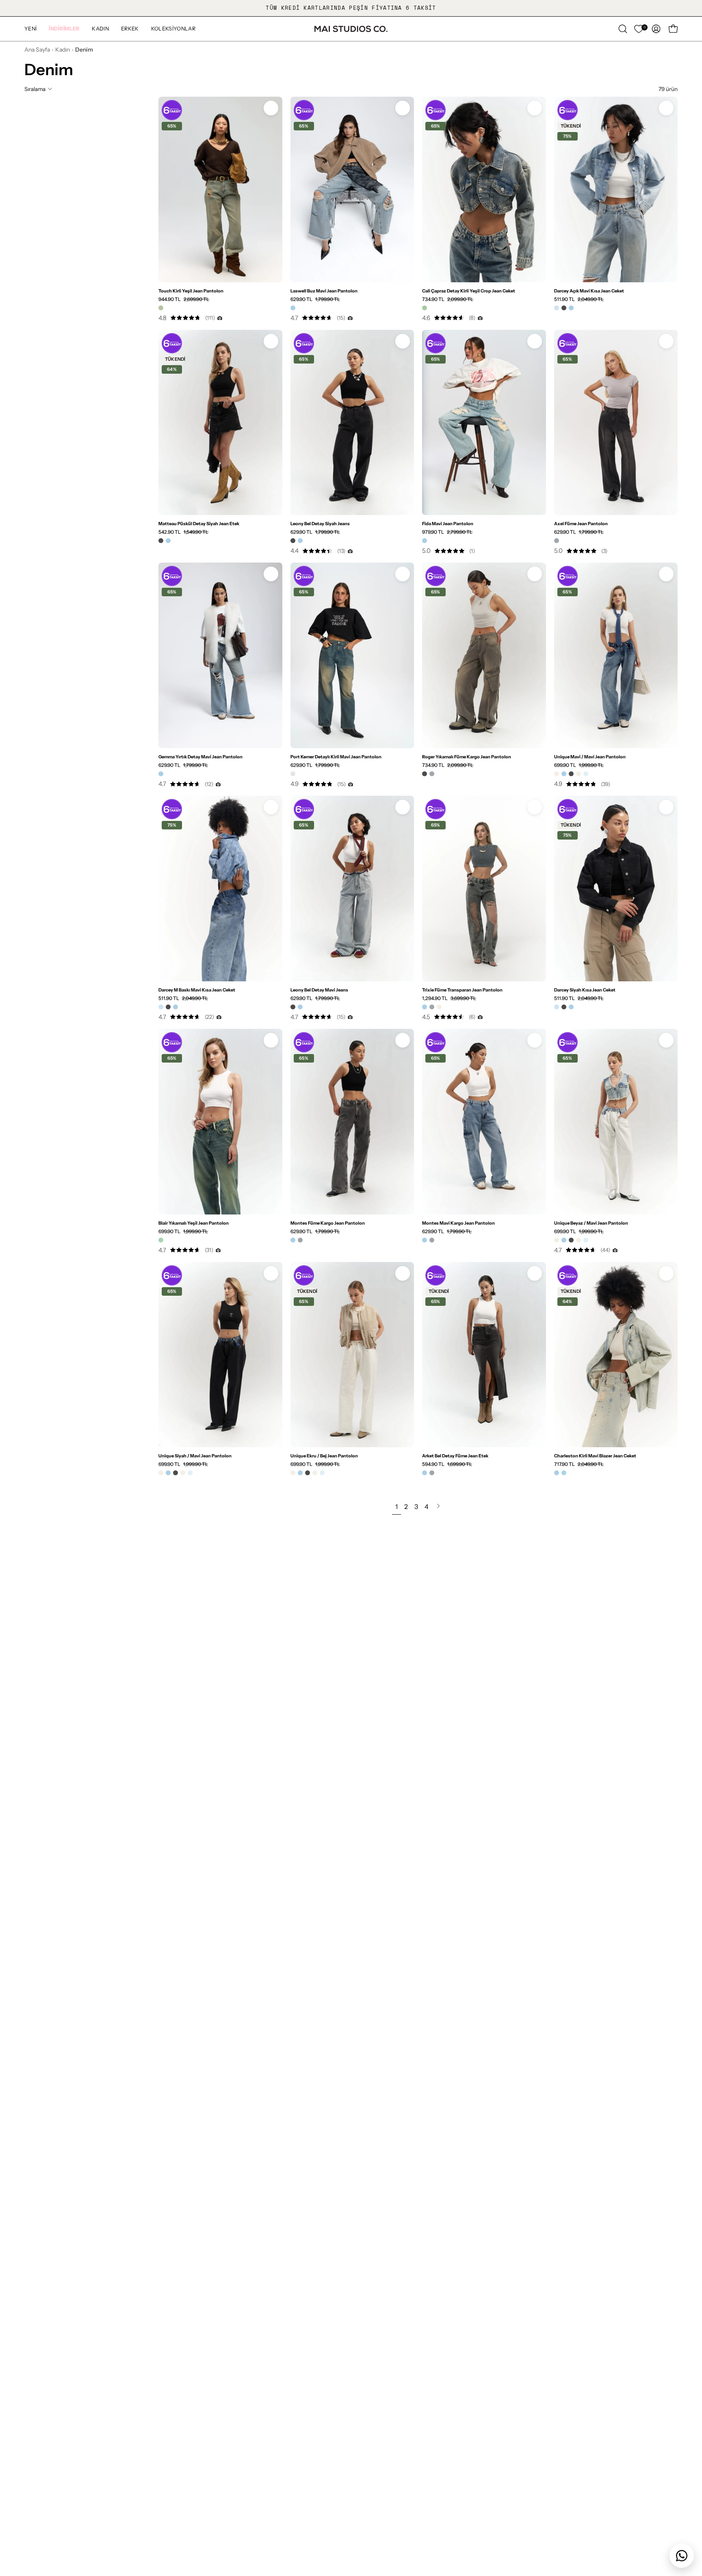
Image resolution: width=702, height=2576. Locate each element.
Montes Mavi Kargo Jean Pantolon (458, 1223)
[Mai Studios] (351, 29)
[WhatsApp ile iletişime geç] (682, 2556)
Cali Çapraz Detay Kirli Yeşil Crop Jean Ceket (469, 291)
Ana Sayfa (37, 50)
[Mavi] (293, 308)
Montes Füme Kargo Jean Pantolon (328, 1223)
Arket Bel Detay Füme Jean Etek (455, 1456)
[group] (351, 8)
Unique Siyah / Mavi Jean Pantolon (195, 1456)
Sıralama (35, 89)
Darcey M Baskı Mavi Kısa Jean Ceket (197, 990)
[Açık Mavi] (557, 308)
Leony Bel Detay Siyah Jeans (320, 524)
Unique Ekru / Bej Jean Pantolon (324, 1456)
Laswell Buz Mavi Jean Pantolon (324, 291)
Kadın (63, 50)
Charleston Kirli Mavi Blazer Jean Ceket (595, 1456)
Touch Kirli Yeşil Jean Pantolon (191, 291)
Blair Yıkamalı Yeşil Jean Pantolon (194, 1223)
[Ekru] (557, 774)
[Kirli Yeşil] (161, 308)
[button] (64, 29)
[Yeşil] (161, 1240)
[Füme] (557, 541)
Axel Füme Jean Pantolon (581, 524)
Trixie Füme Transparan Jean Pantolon (462, 990)
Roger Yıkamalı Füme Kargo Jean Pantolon (467, 757)
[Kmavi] (564, 1473)
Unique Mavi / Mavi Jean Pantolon (590, 757)
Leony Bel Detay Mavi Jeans (319, 990)
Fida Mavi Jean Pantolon (448, 524)
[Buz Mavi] (586, 774)
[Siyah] (564, 308)
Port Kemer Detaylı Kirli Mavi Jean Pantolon (336, 757)
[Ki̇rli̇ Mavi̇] (293, 774)
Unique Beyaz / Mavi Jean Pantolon (591, 1223)
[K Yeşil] (425, 308)
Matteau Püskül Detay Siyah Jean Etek (199, 524)
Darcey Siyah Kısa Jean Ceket (585, 990)
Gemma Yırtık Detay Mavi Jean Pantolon (200, 757)
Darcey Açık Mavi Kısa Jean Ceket (589, 291)
